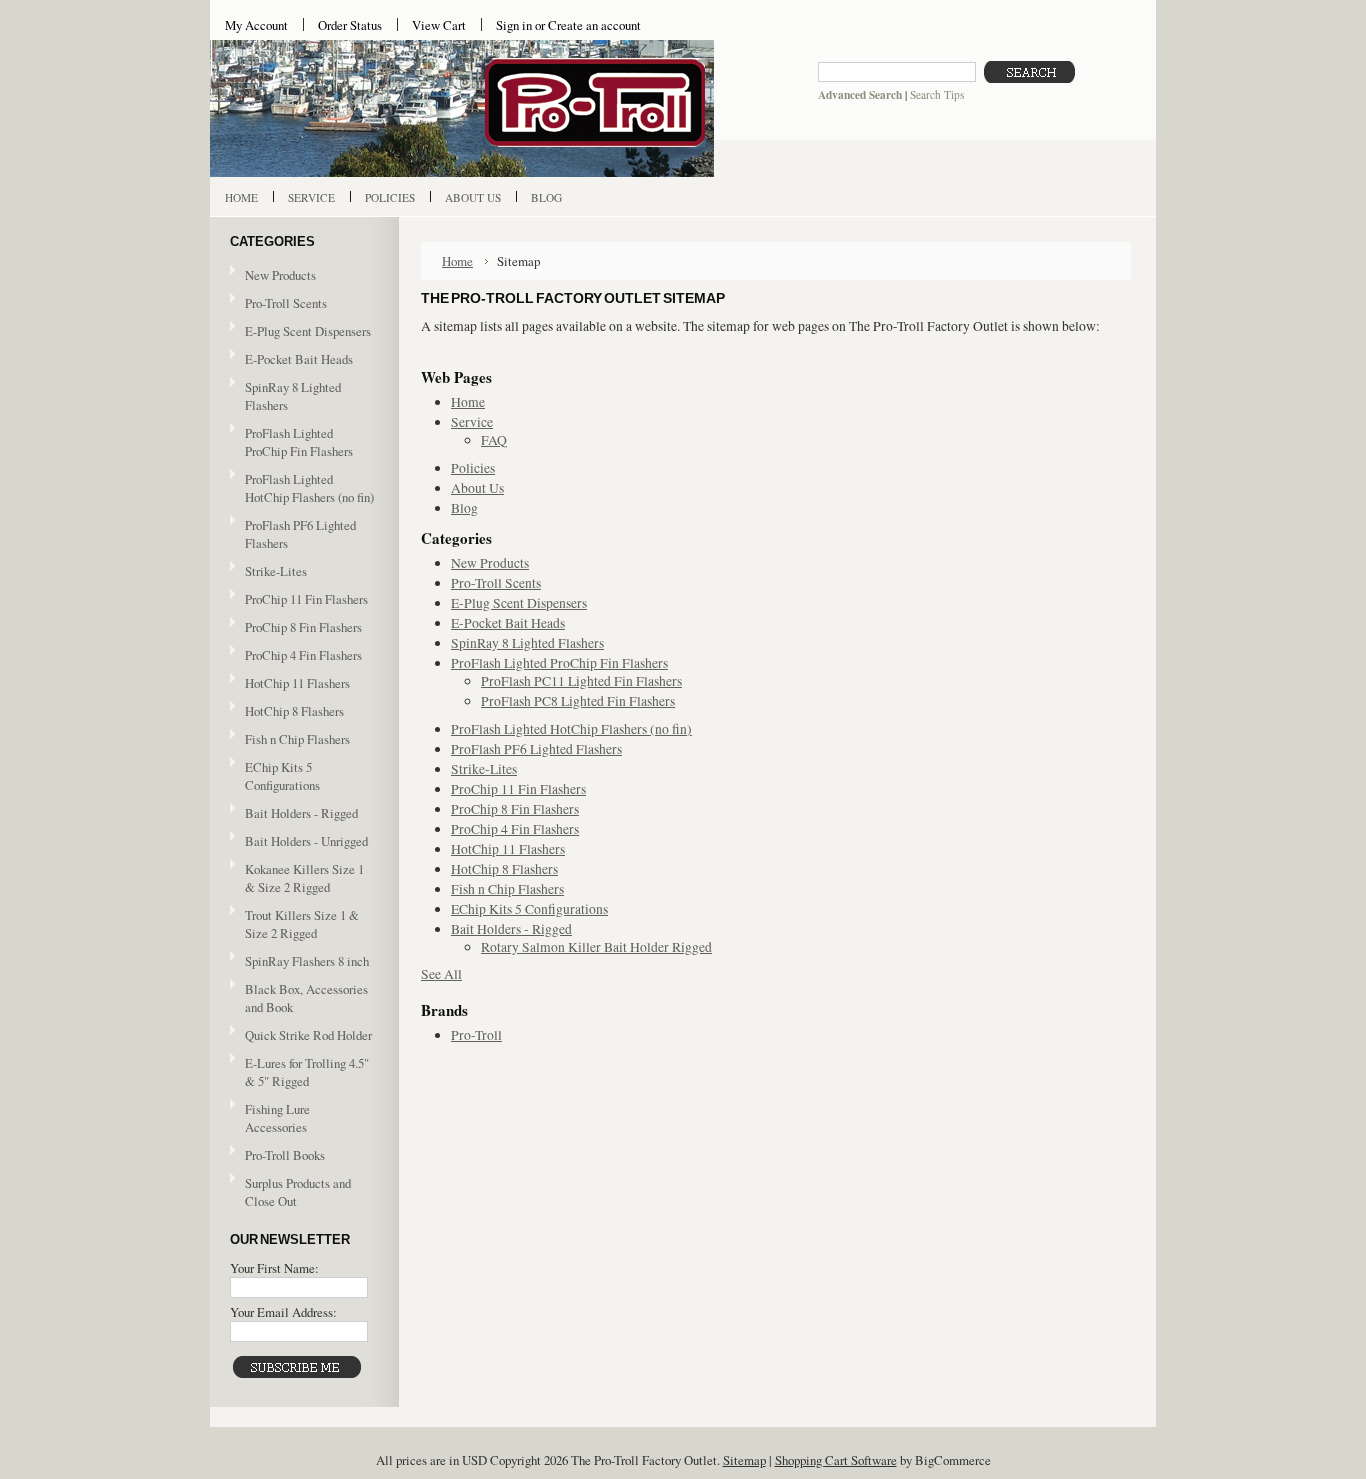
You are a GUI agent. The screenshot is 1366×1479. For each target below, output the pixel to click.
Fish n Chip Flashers (297, 739)
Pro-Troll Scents (286, 303)
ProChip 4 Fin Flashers (303, 655)
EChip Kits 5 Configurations (282, 776)
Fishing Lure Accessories (277, 1118)
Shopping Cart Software (836, 1460)
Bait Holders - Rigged (294, 814)
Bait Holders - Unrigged (299, 842)
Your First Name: (274, 1268)
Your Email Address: (283, 1312)
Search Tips (937, 94)
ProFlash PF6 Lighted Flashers (300, 534)
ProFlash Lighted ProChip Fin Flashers (291, 442)
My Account (256, 25)
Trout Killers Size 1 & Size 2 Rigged (302, 924)
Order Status (350, 25)
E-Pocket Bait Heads (299, 359)
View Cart (439, 25)
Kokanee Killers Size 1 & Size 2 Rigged (304, 878)
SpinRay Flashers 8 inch (307, 961)
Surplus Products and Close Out (298, 1192)
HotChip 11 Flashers (297, 683)
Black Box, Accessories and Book (306, 998)
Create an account (594, 25)
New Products (280, 275)
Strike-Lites (276, 571)
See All (441, 974)
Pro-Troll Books (285, 1155)
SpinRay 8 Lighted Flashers (293, 396)
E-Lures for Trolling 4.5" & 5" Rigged (307, 1072)
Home (457, 261)
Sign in (514, 25)
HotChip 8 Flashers (294, 711)
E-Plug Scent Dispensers (308, 331)
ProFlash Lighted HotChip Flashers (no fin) (309, 488)
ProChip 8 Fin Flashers (303, 627)
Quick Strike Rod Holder (308, 1035)
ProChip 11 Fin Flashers (306, 599)
